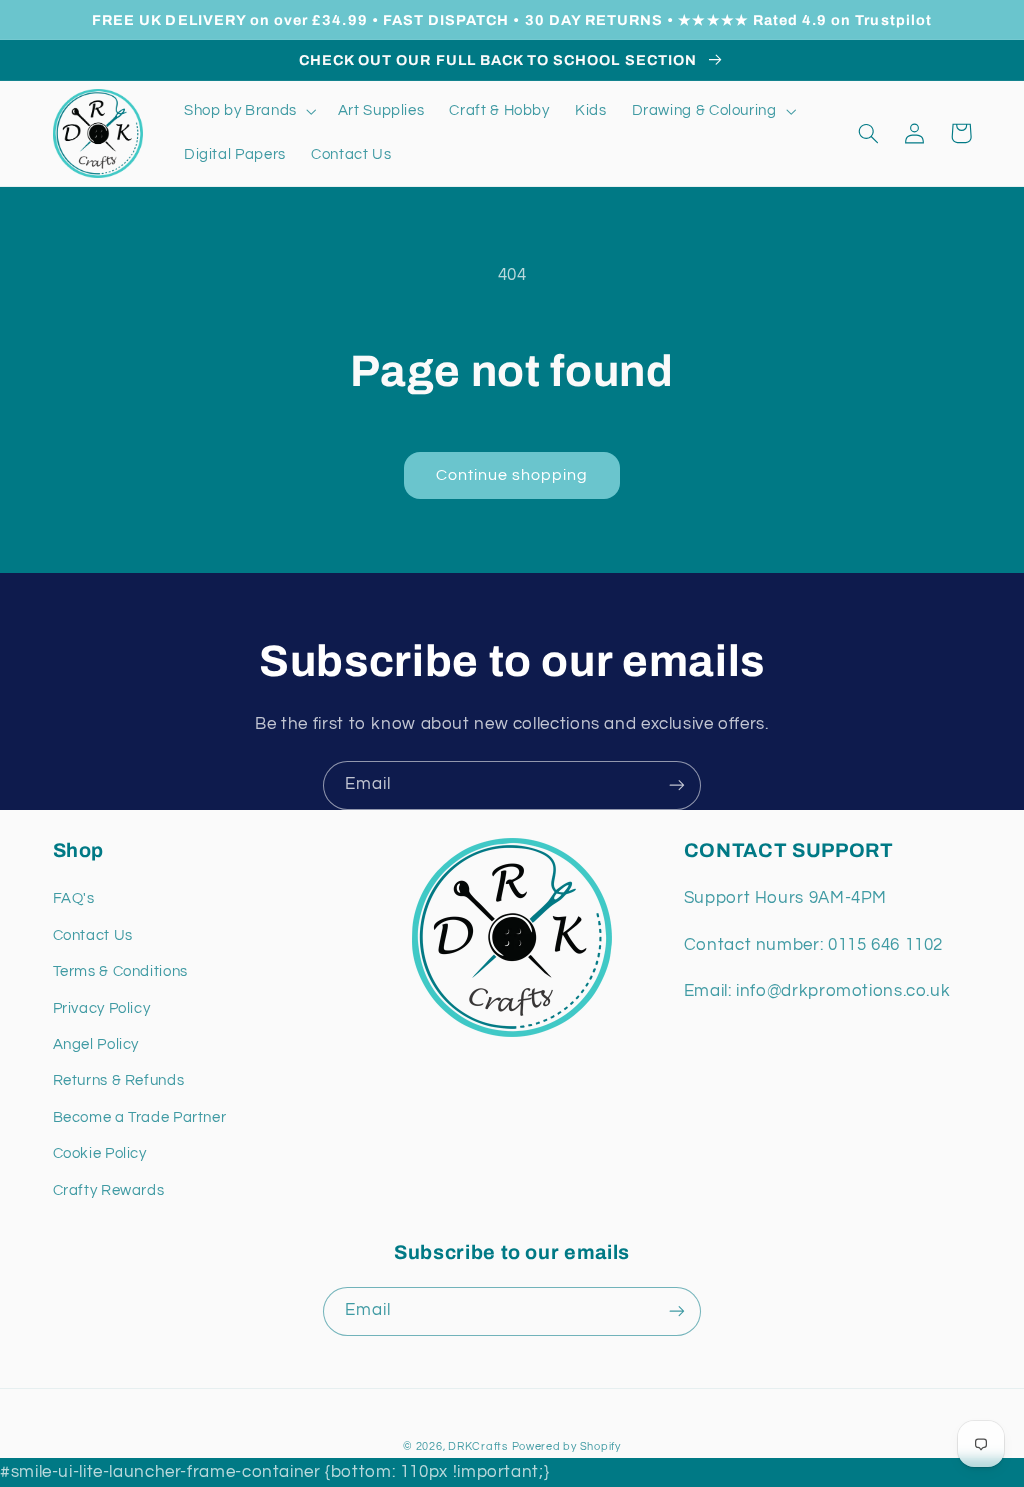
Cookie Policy (100, 1153)
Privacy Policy (102, 1008)
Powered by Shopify (566, 1446)
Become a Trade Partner (140, 1117)
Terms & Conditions (120, 971)
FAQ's (74, 898)
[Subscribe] (677, 785)
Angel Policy (96, 1044)
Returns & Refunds (119, 1080)
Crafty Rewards (109, 1190)
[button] (248, 111)
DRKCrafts (478, 1446)
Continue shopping (512, 475)
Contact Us (93, 935)
